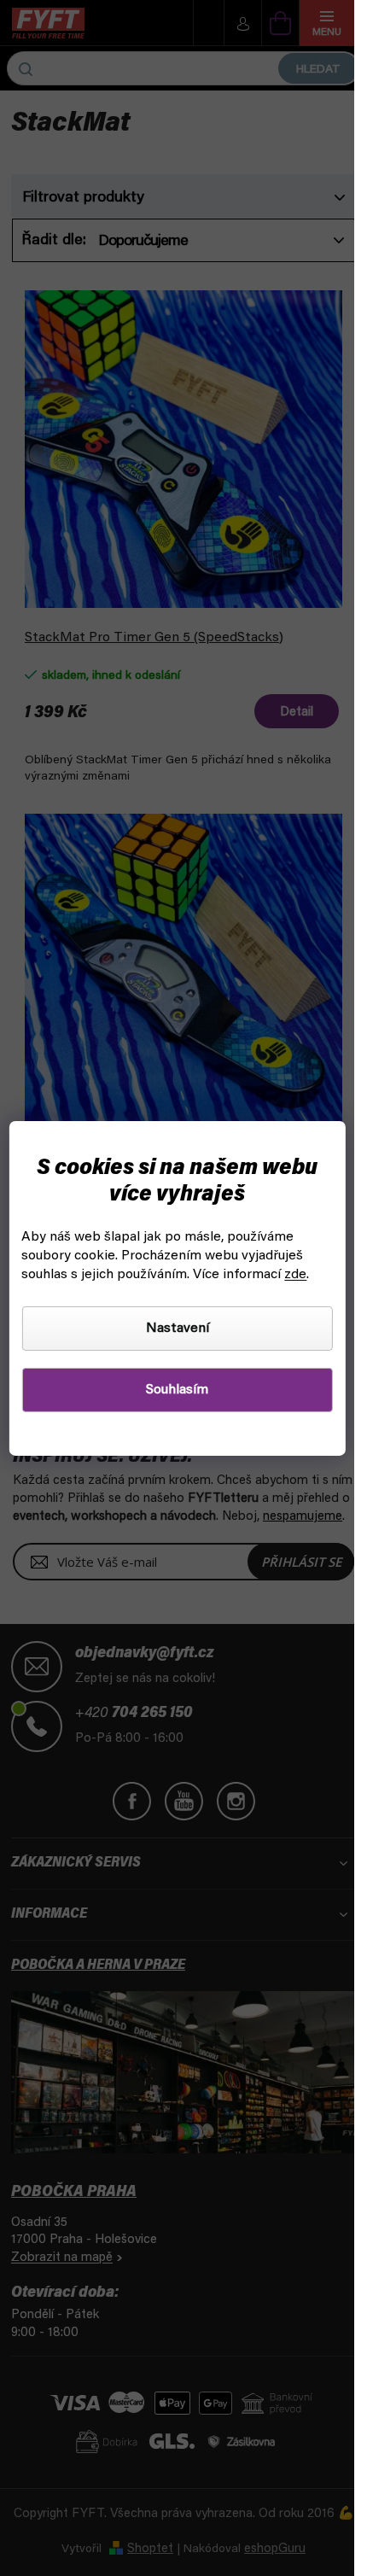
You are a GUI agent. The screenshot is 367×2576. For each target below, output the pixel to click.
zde (295, 1275)
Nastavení (178, 1329)
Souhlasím (177, 1390)
